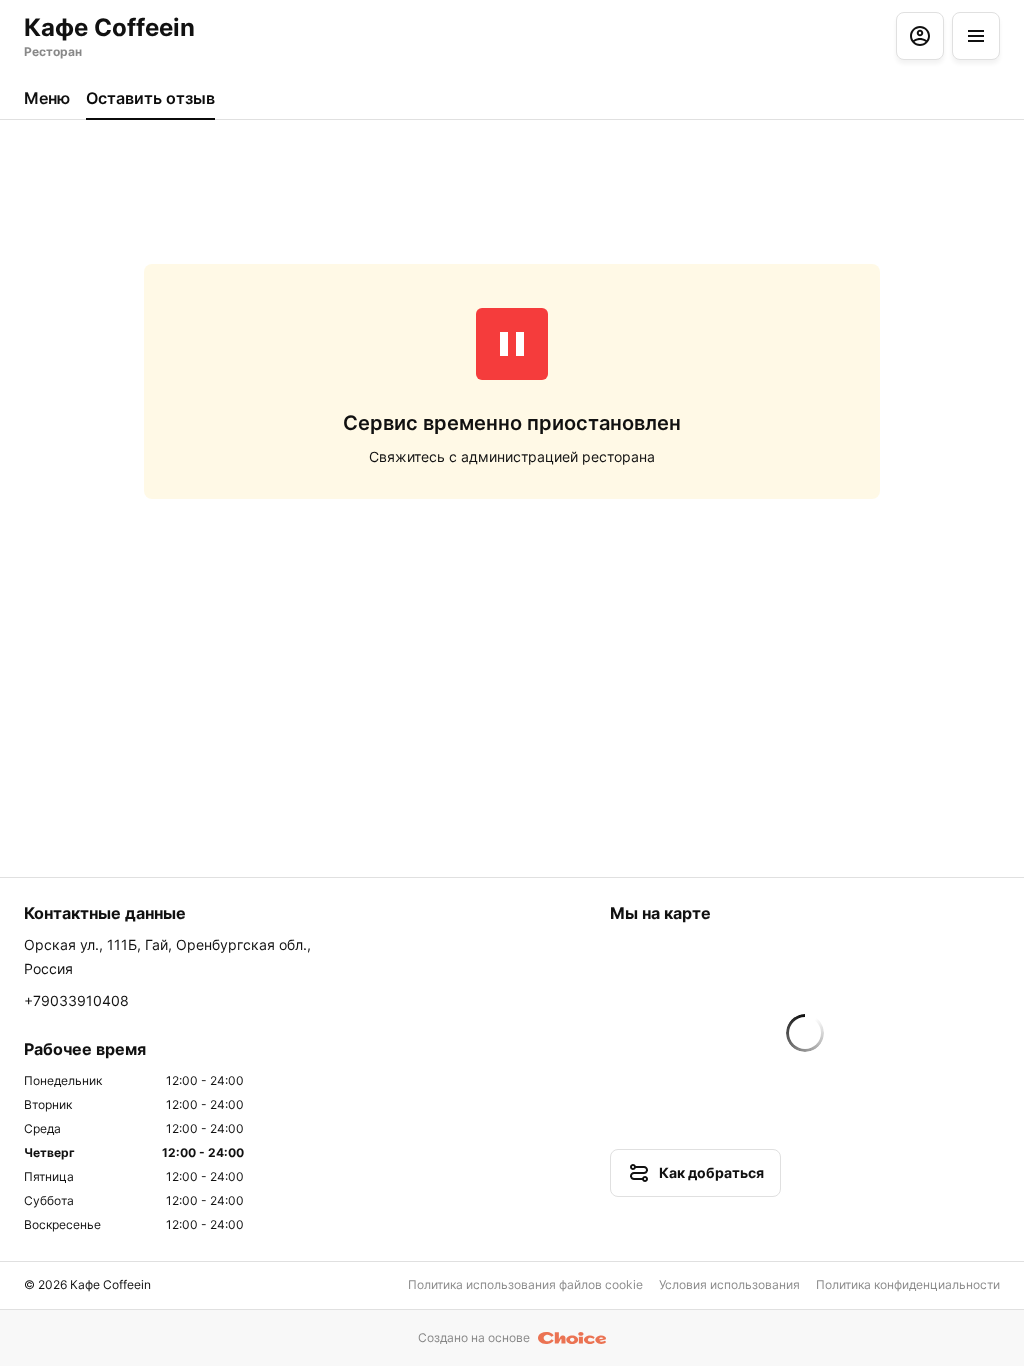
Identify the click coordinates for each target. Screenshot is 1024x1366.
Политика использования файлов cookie (525, 1284)
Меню (47, 98)
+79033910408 (76, 1000)
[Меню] (976, 36)
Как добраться (711, 1172)
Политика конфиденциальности (908, 1284)
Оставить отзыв (150, 98)
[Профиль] (920, 36)
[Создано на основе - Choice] (572, 1338)
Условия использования (729, 1284)
